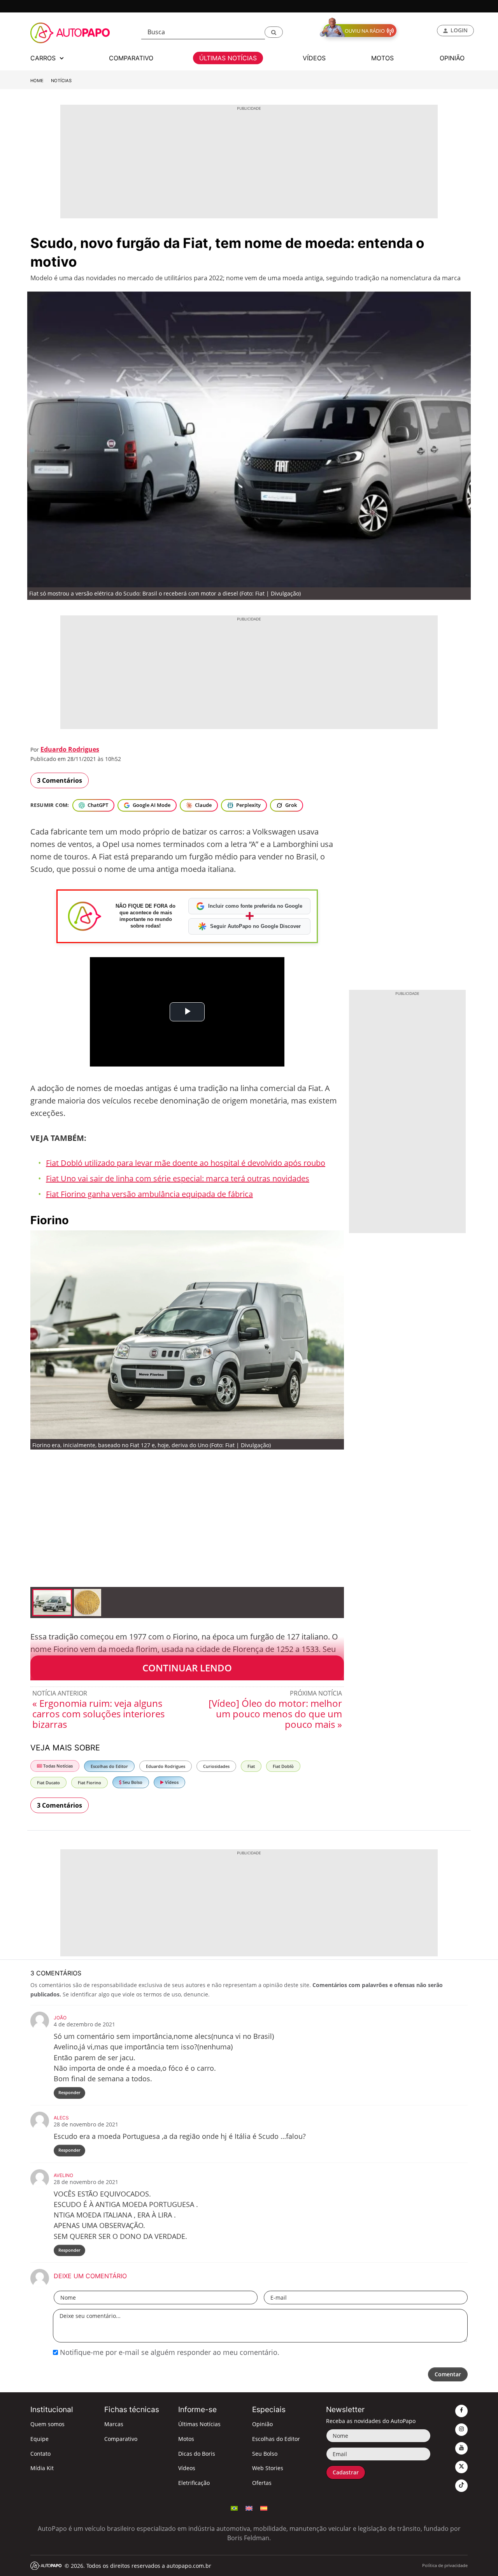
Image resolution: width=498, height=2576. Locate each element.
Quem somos (47, 2424)
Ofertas (262, 2483)
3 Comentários (60, 780)
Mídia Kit (42, 2468)
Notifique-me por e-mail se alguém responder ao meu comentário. (169, 2352)
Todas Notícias (57, 1766)
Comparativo (121, 2439)
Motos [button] (382, 58)
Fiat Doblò (283, 1766)
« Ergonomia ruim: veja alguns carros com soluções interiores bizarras (98, 1714)
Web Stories (268, 2468)
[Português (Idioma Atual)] (234, 2507)
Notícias (61, 81)
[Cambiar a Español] (264, 2507)
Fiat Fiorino (89, 1783)
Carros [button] (44, 58)
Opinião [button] (452, 58)
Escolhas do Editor (109, 1766)
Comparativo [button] (131, 58)
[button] (274, 32)
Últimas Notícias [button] (228, 58)
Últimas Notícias (199, 2424)
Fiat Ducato (48, 1783)
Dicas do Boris (197, 2454)
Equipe (39, 2439)
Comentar (448, 2374)
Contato (40, 2454)
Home (37, 81)
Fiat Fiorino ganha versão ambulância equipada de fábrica (149, 1194)
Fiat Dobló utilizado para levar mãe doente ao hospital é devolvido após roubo (186, 1163)
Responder (69, 2092)
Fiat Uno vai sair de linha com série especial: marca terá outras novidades (178, 1178)
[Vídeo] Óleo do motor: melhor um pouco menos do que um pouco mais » (275, 1714)
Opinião (262, 2424)
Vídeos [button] (314, 58)
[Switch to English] (249, 2507)
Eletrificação (194, 2483)
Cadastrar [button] (346, 2472)
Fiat (251, 1766)
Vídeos (171, 1782)
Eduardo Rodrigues (70, 749)
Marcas (114, 2424)
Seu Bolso (132, 1782)
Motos (186, 2439)
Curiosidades (216, 1766)
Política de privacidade (445, 2565)
